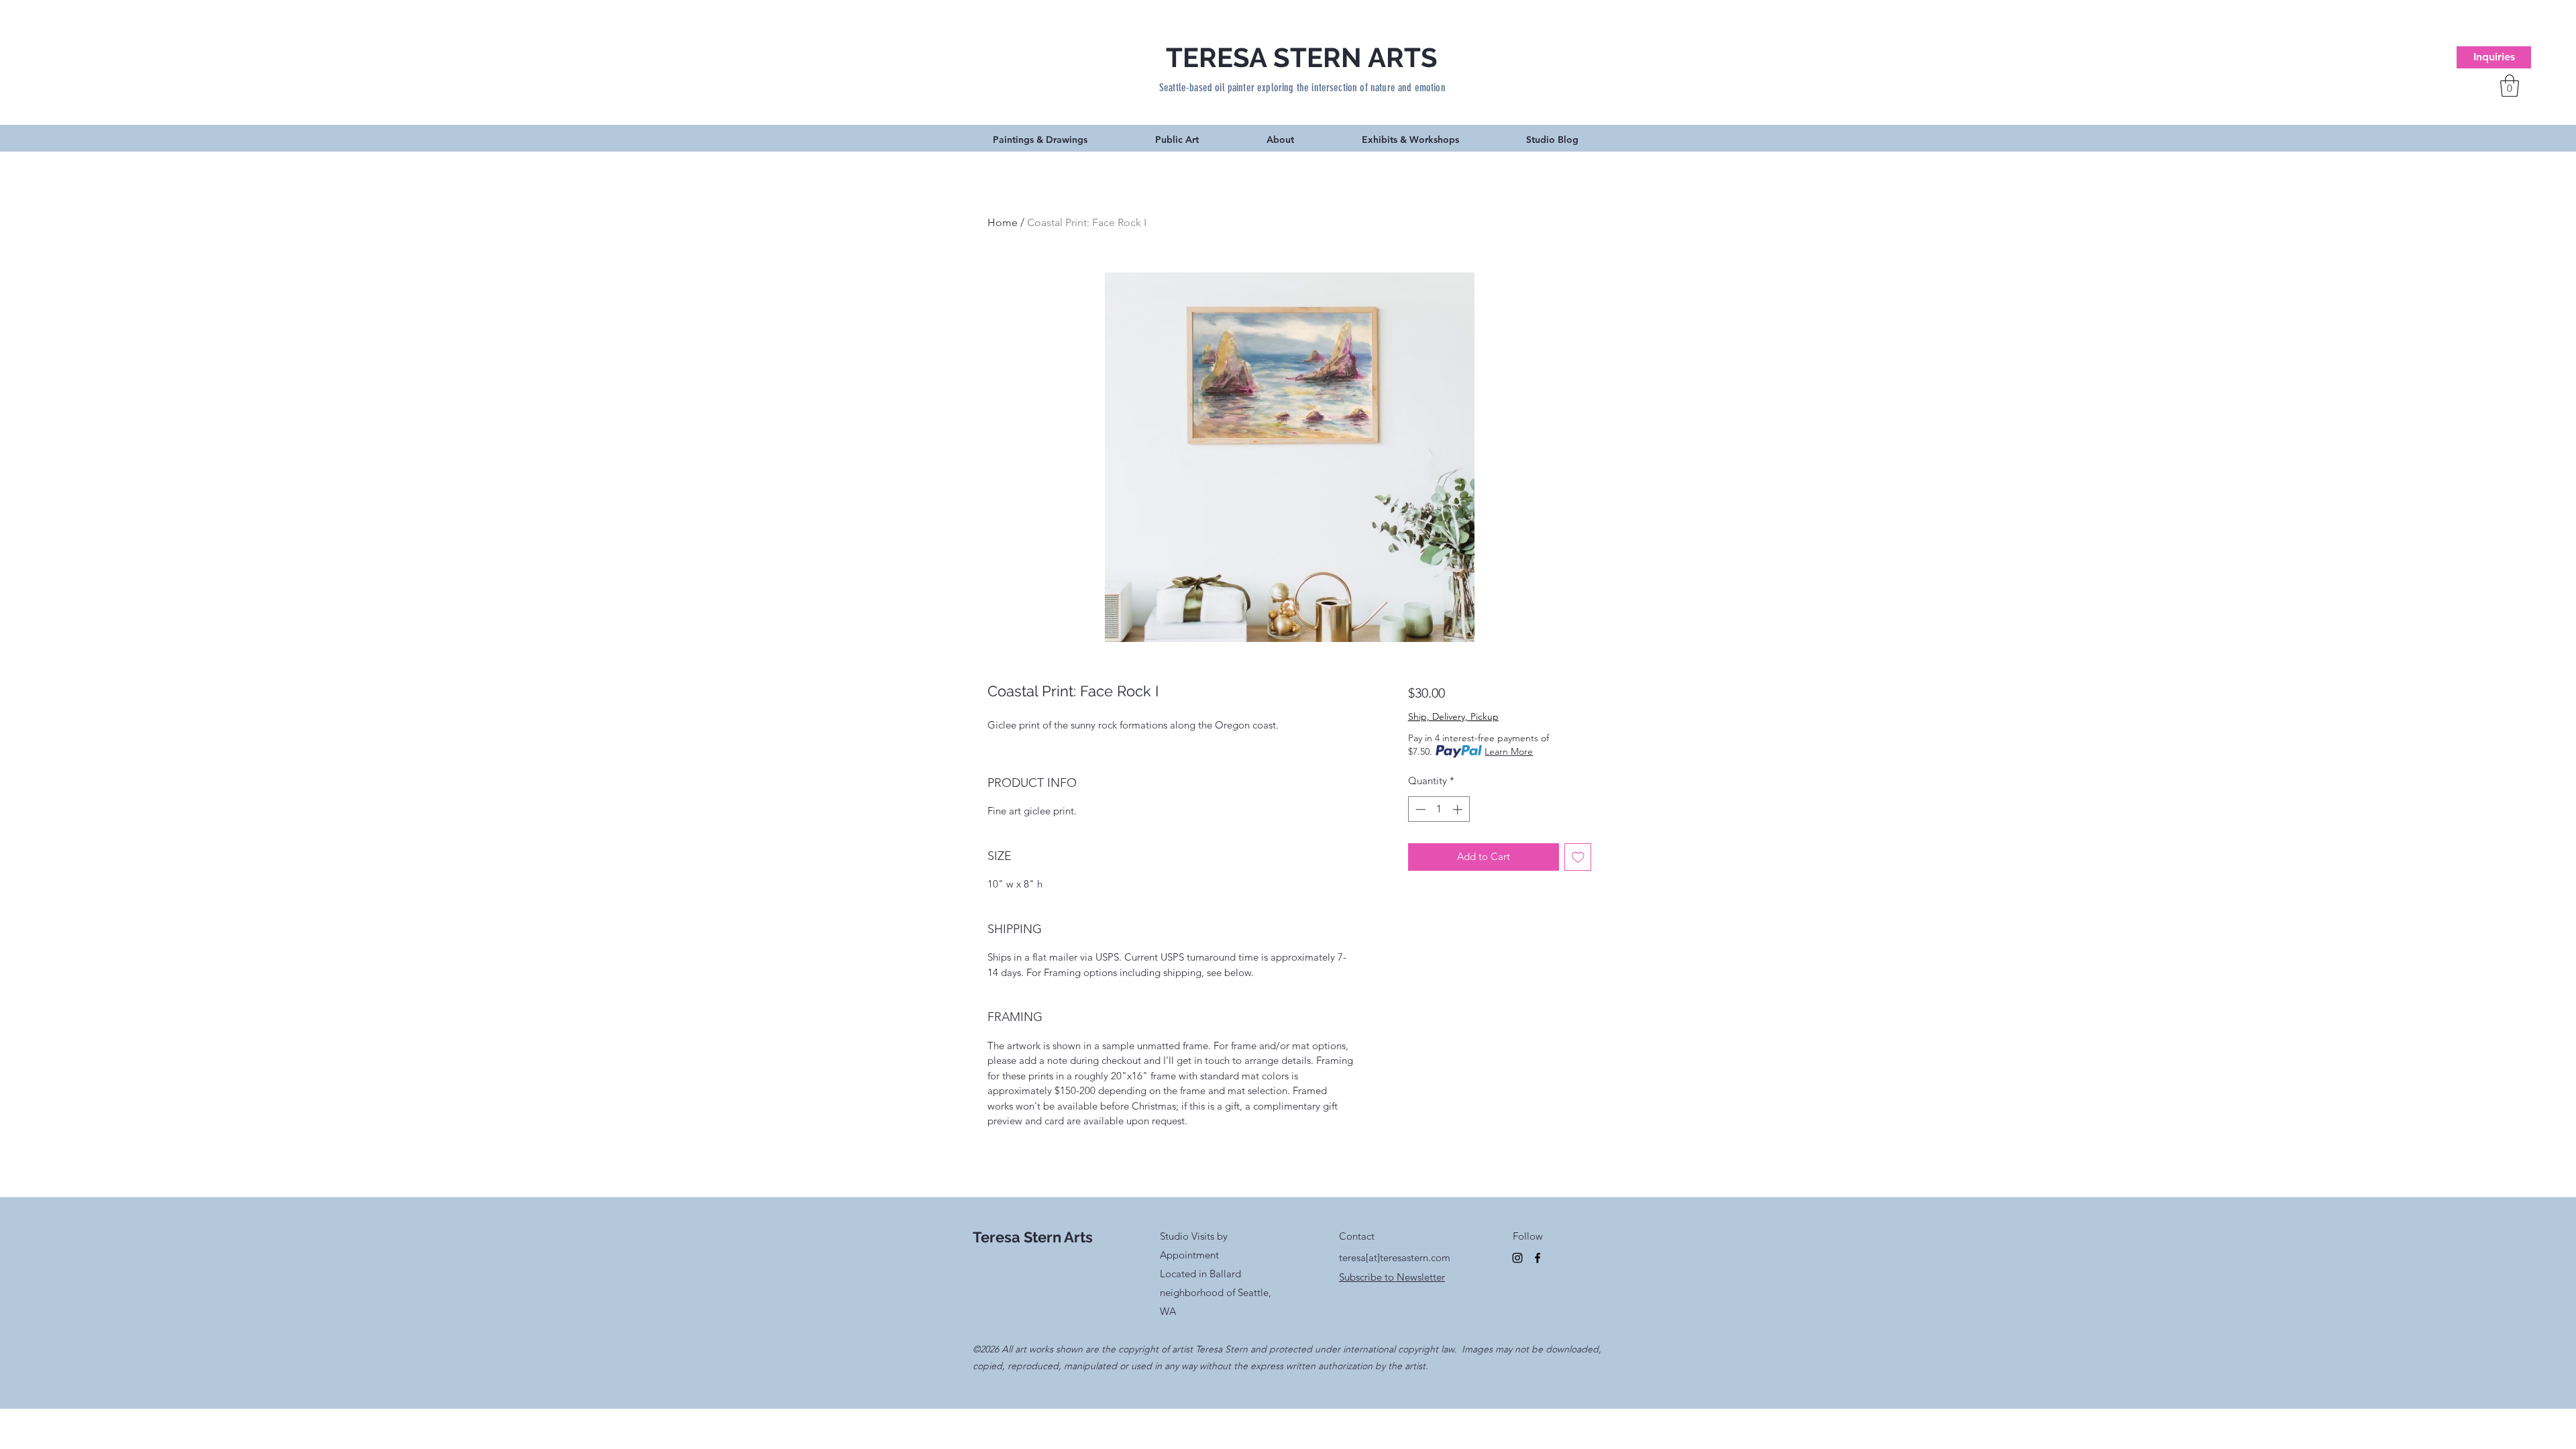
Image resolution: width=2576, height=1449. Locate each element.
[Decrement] (1419, 809)
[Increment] (1459, 809)
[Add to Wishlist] (1578, 857)
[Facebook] (1538, 1258)
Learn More (1509, 751)
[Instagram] (1517, 1258)
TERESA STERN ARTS (1302, 57)
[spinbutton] (1439, 809)
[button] (2510, 86)
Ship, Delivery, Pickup (1453, 716)
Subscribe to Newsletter (1392, 1277)
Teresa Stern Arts (1033, 1237)
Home (1003, 222)
